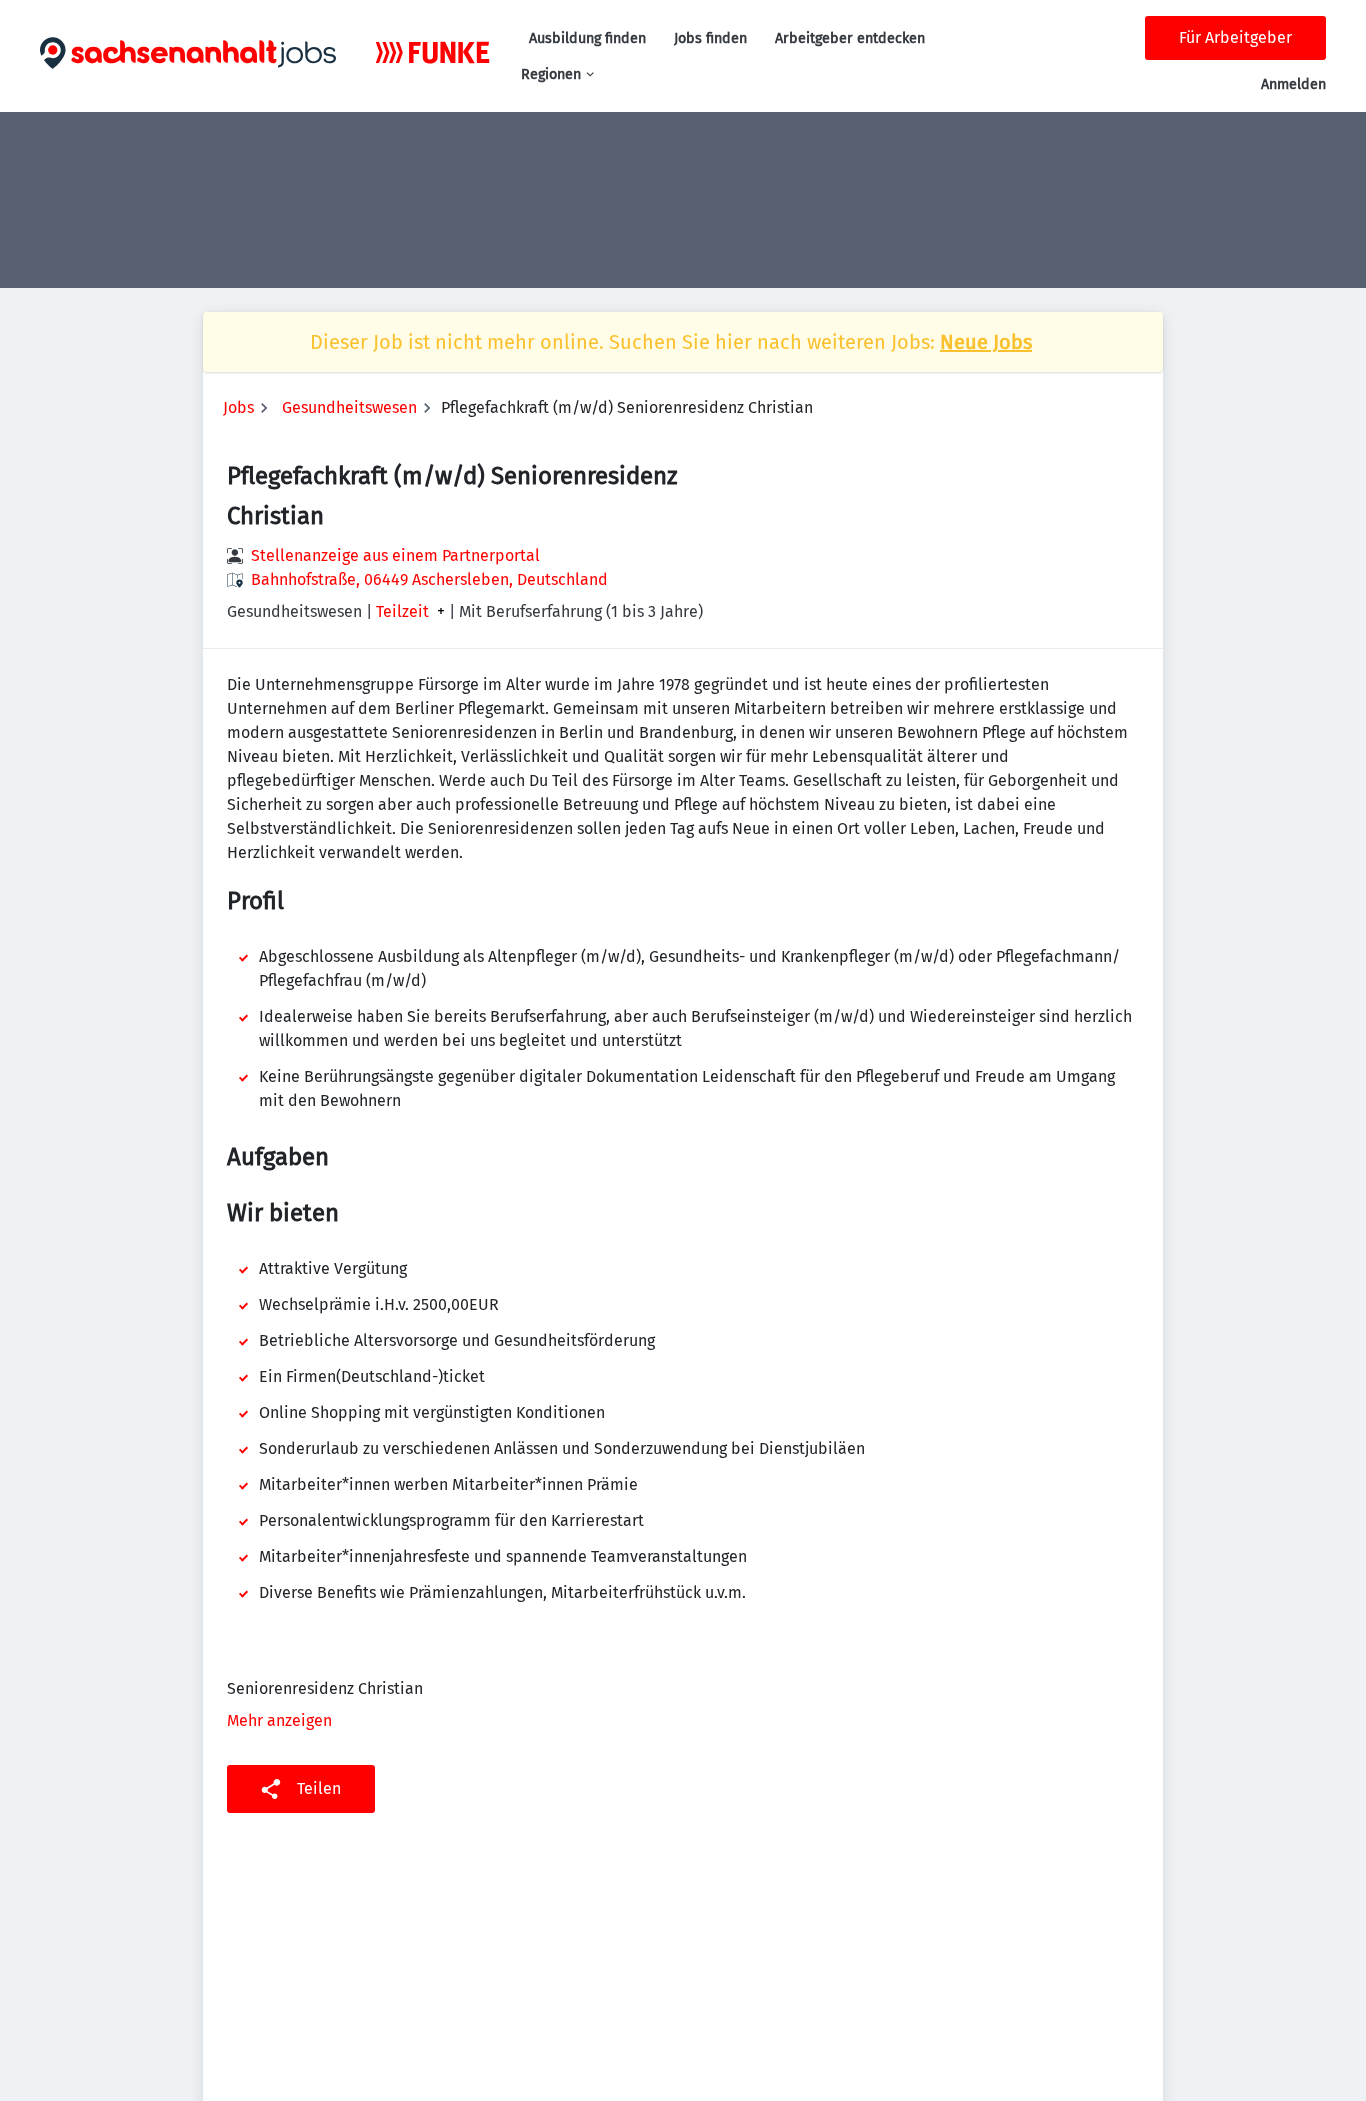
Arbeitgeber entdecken (850, 38)
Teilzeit (402, 612)
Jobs (238, 407)
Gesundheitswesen (349, 407)
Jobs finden (710, 38)
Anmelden (1293, 84)
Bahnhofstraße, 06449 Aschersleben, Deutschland (429, 579)
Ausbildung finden (587, 38)
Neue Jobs (986, 342)
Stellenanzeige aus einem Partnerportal (395, 555)
